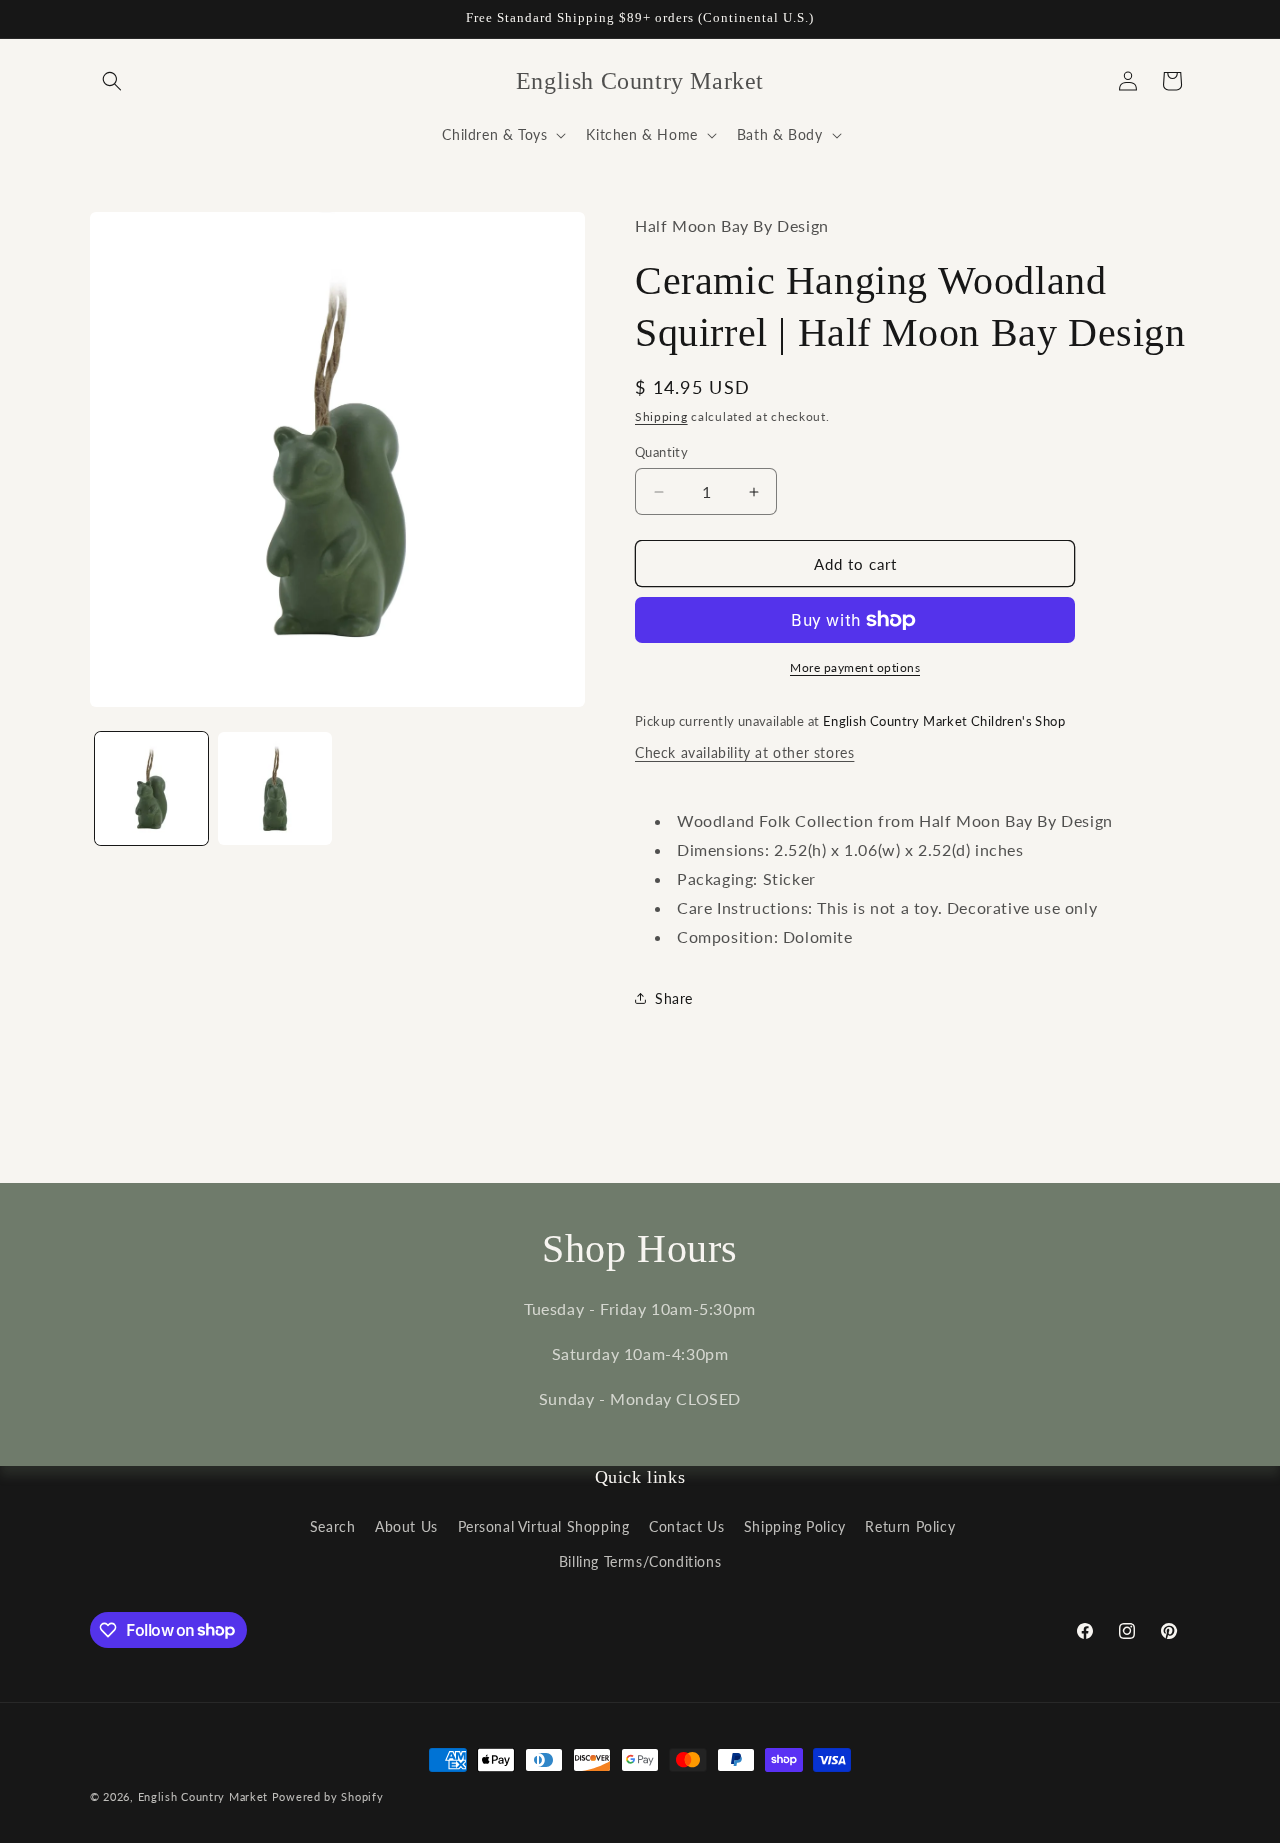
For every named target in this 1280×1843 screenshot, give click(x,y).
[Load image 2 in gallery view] (274, 788)
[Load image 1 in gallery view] (151, 788)
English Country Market (203, 1796)
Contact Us (686, 1526)
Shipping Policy (795, 1526)
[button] (112, 81)
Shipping (661, 416)
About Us (406, 1526)
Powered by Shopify (328, 1796)
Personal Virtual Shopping (544, 1526)
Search (333, 1526)
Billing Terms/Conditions (640, 1561)
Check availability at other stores (744, 752)
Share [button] (674, 998)
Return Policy (910, 1526)
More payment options (855, 667)
